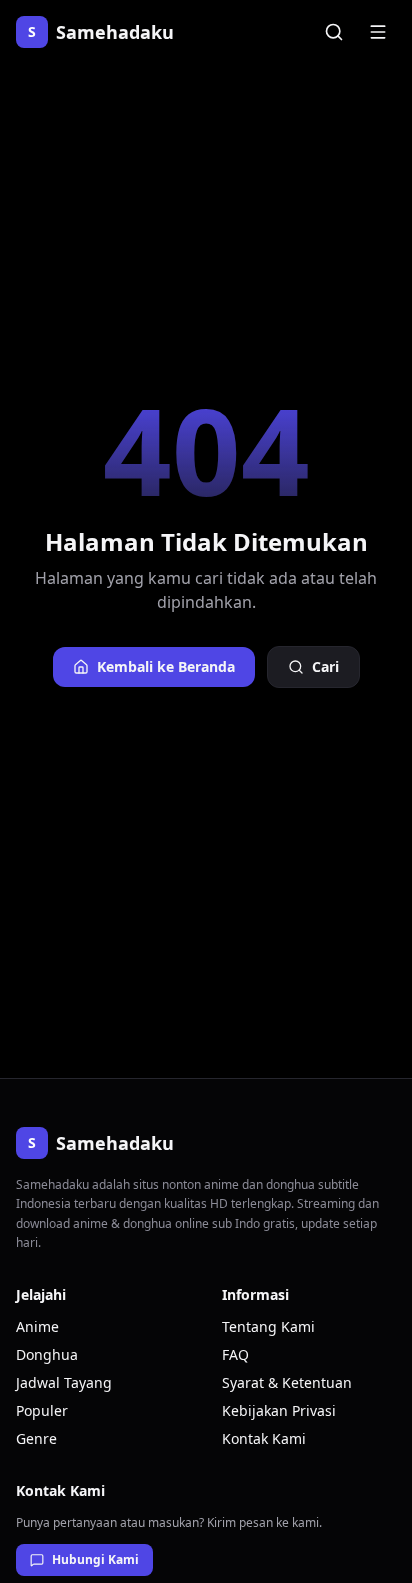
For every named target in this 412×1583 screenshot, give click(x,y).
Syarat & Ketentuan (287, 1382)
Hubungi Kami (95, 1559)
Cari (325, 666)
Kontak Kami (264, 1438)
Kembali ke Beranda (166, 666)
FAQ (235, 1354)
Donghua (47, 1354)
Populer (42, 1410)
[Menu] (378, 32)
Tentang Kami (268, 1326)
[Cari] (334, 32)
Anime (37, 1326)
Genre (36, 1438)
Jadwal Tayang (64, 1382)
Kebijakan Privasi (279, 1410)
